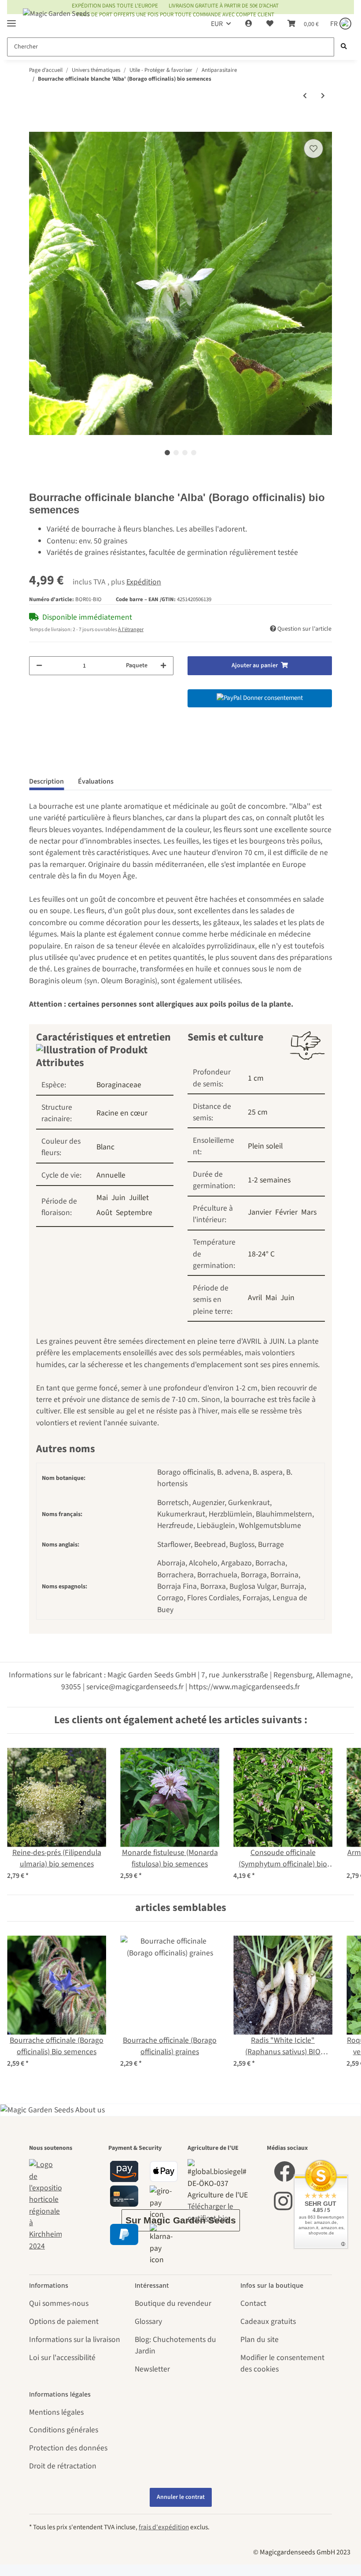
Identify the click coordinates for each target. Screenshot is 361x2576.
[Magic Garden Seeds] (56, 22)
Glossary (148, 2321)
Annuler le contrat (181, 2497)
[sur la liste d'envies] (313, 149)
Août (104, 1213)
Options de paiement (64, 2321)
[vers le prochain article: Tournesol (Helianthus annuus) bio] (323, 96)
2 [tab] (176, 453)
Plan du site (260, 2340)
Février (286, 1212)
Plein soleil (265, 1146)
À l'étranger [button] (131, 630)
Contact (253, 2303)
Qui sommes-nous (59, 2303)
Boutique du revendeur (173, 2303)
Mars (309, 1212)
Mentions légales (56, 2412)
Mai (102, 1198)
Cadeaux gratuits (268, 2321)
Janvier (260, 1212)
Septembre (134, 1213)
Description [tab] (46, 781)
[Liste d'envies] (270, 24)
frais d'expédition (164, 2527)
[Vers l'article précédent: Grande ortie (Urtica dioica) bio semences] (305, 96)
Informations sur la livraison (75, 2340)
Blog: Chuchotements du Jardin (175, 2345)
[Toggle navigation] (11, 20)
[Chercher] (344, 47)
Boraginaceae (119, 1085)
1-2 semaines (269, 1180)
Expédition (144, 582)
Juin (118, 1198)
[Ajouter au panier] (36, 126)
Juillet (139, 1198)
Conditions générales (64, 2430)
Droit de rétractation (63, 2466)
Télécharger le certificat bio (210, 2212)
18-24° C (261, 1254)
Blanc (105, 1147)
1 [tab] (167, 453)
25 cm (258, 1112)
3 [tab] (185, 453)
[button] (249, 24)
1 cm (256, 1078)
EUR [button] (217, 24)
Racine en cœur (122, 1113)
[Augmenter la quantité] (163, 666)
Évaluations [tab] (96, 781)
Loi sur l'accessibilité (62, 2358)
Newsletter (152, 2369)
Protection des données (68, 2448)
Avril (255, 1298)
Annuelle (111, 1175)
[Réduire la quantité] (39, 666)
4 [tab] (194, 453)
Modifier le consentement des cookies (282, 2363)
